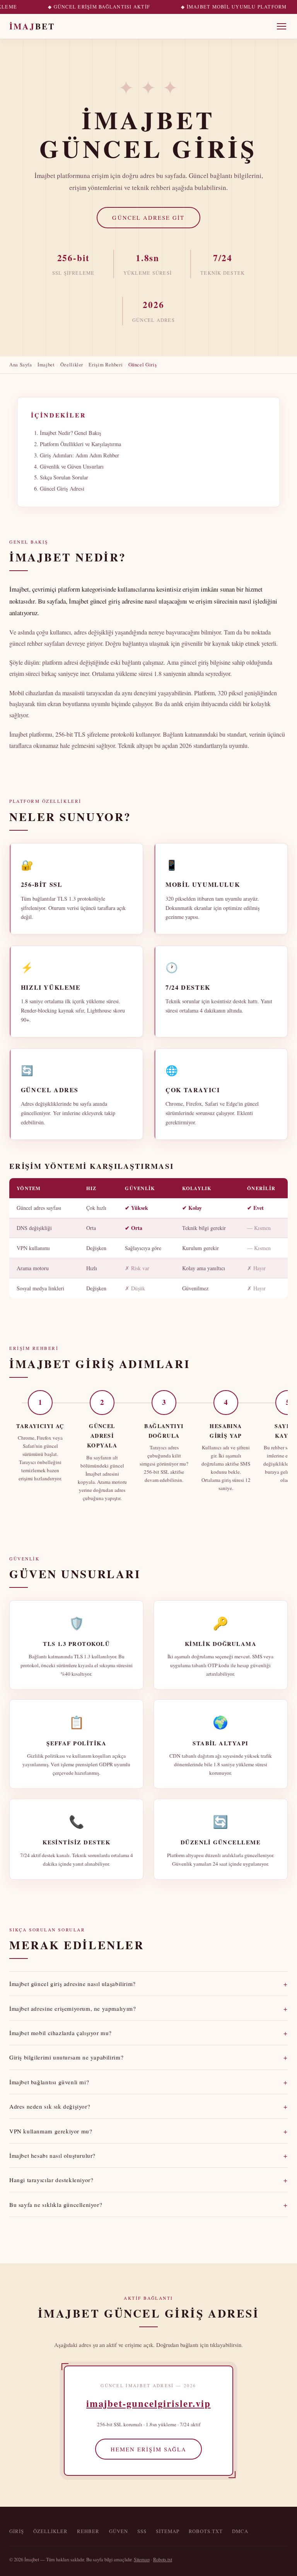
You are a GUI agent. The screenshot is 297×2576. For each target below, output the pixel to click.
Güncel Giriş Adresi (62, 488)
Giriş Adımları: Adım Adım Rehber (79, 455)
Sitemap (168, 2531)
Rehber (88, 2531)
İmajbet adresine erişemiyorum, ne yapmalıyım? (148, 2008)
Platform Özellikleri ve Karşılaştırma (80, 444)
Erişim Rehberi (106, 364)
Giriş (17, 2531)
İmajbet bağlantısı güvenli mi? (148, 2082)
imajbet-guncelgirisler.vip (148, 2403)
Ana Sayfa (21, 364)
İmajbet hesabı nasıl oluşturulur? (148, 2155)
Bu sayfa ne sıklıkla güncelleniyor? (148, 2205)
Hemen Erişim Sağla (148, 2449)
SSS (142, 2531)
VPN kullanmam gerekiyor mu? (148, 2131)
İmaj (32, 26)
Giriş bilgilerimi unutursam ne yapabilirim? (148, 2057)
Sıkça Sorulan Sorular (64, 477)
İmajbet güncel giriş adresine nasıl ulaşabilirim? (148, 1984)
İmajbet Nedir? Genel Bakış (71, 433)
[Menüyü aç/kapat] (282, 26)
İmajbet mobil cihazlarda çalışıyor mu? (148, 2033)
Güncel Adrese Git (148, 217)
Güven (119, 2531)
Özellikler (72, 364)
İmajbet (46, 364)
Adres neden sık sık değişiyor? (148, 2106)
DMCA (240, 2531)
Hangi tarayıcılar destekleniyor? (148, 2180)
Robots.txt (206, 2531)
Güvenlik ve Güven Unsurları (72, 466)
